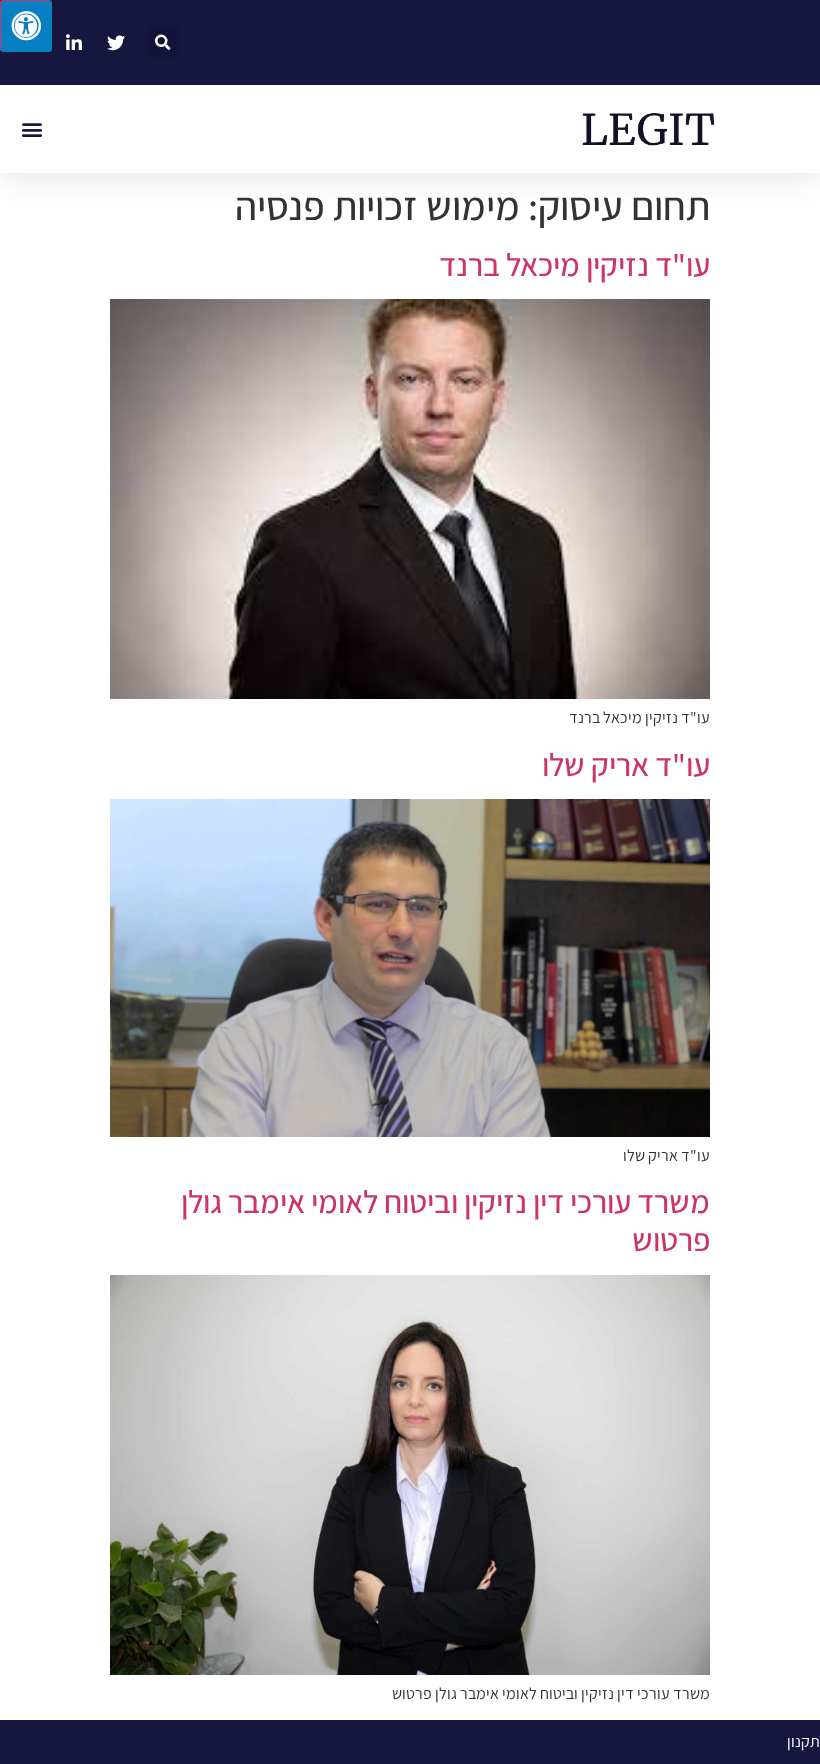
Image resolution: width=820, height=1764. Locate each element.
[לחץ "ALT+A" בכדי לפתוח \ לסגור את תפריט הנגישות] (26, 26)
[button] (163, 42)
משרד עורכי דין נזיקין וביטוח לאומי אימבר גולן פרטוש (445, 1220)
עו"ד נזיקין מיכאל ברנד (574, 264)
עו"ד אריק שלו (626, 764)
